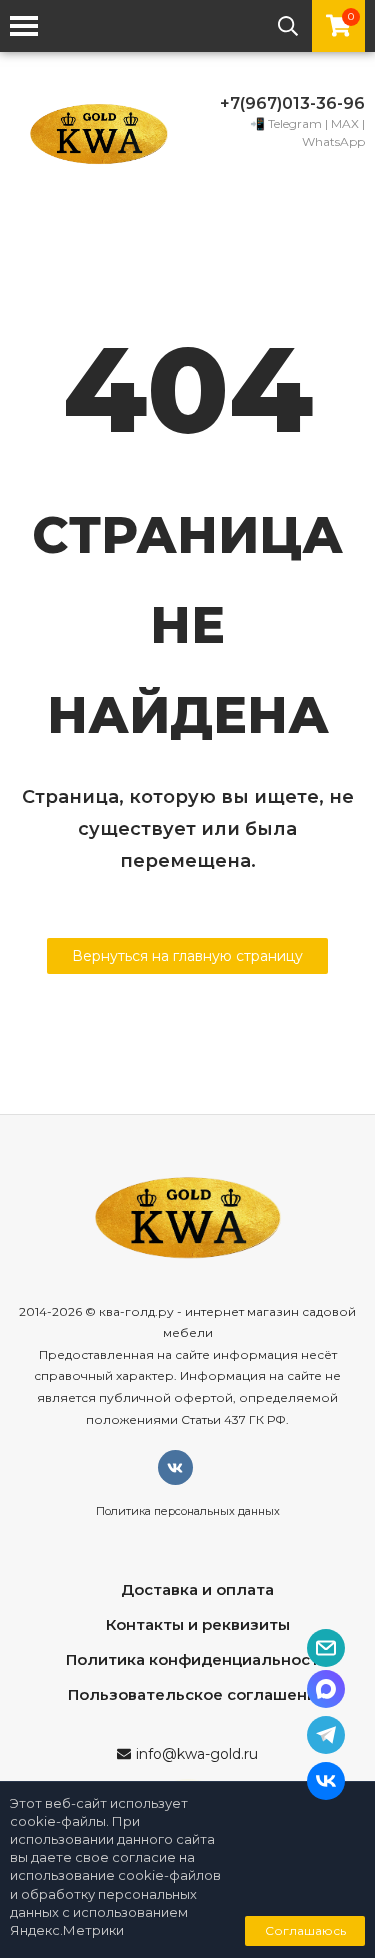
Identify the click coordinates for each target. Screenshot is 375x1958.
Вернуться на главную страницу (187, 956)
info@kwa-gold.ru (197, 1754)
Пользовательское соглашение (197, 1694)
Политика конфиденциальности (197, 1659)
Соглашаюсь (305, 1930)
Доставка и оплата (197, 1589)
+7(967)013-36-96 (292, 103)
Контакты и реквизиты (198, 1624)
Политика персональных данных (188, 1511)
